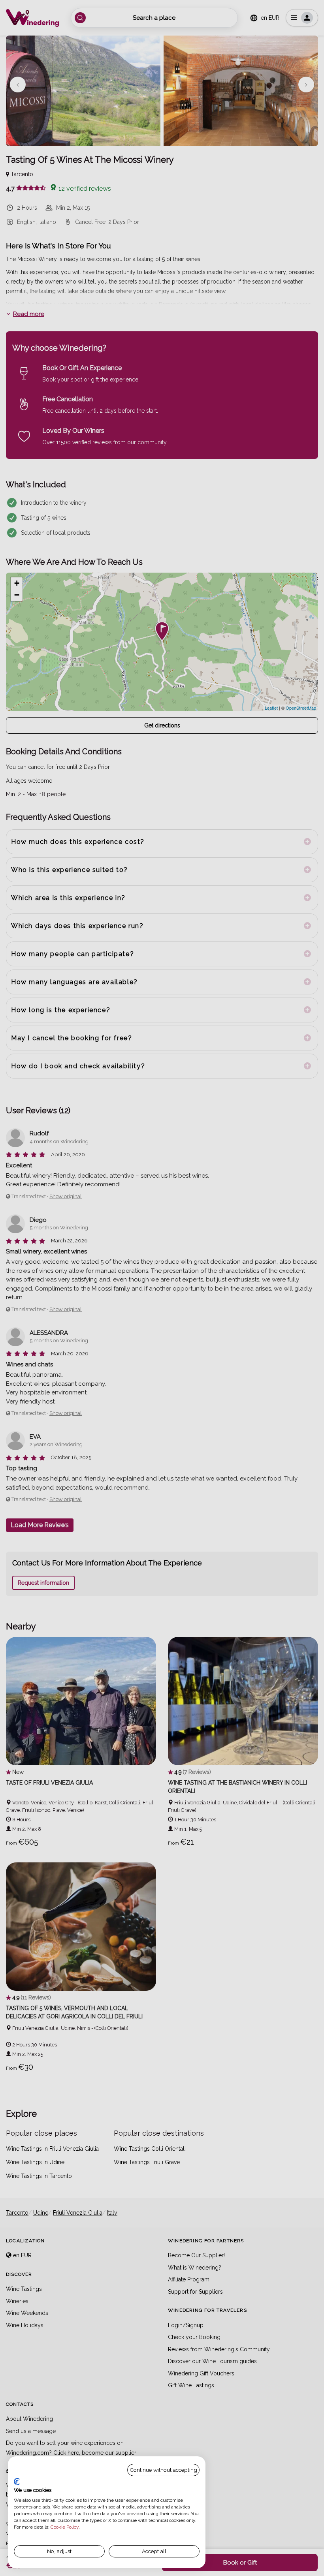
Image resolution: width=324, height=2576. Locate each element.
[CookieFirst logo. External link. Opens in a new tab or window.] (17, 2482)
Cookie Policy (65, 2527)
